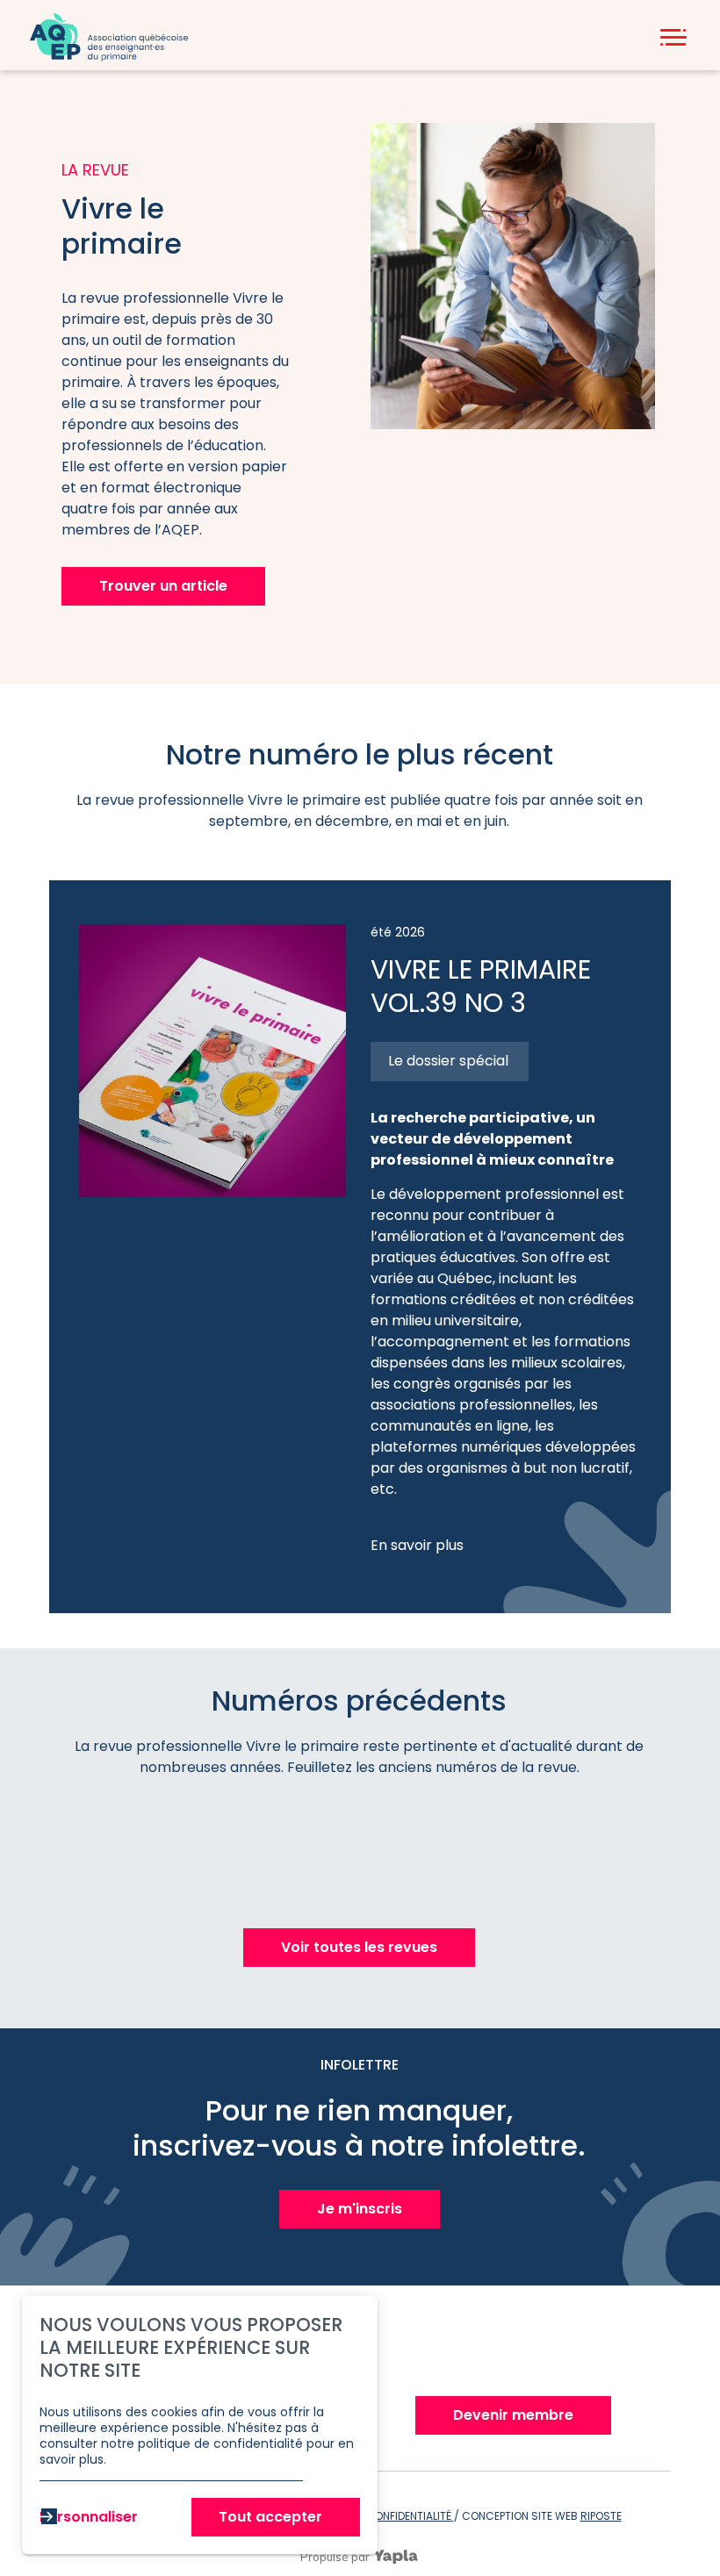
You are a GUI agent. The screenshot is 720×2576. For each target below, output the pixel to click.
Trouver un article (163, 586)
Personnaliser (89, 2517)
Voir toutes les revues (359, 1947)
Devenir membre (513, 2415)
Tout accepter (270, 2517)
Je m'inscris (360, 2209)
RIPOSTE (601, 2516)
